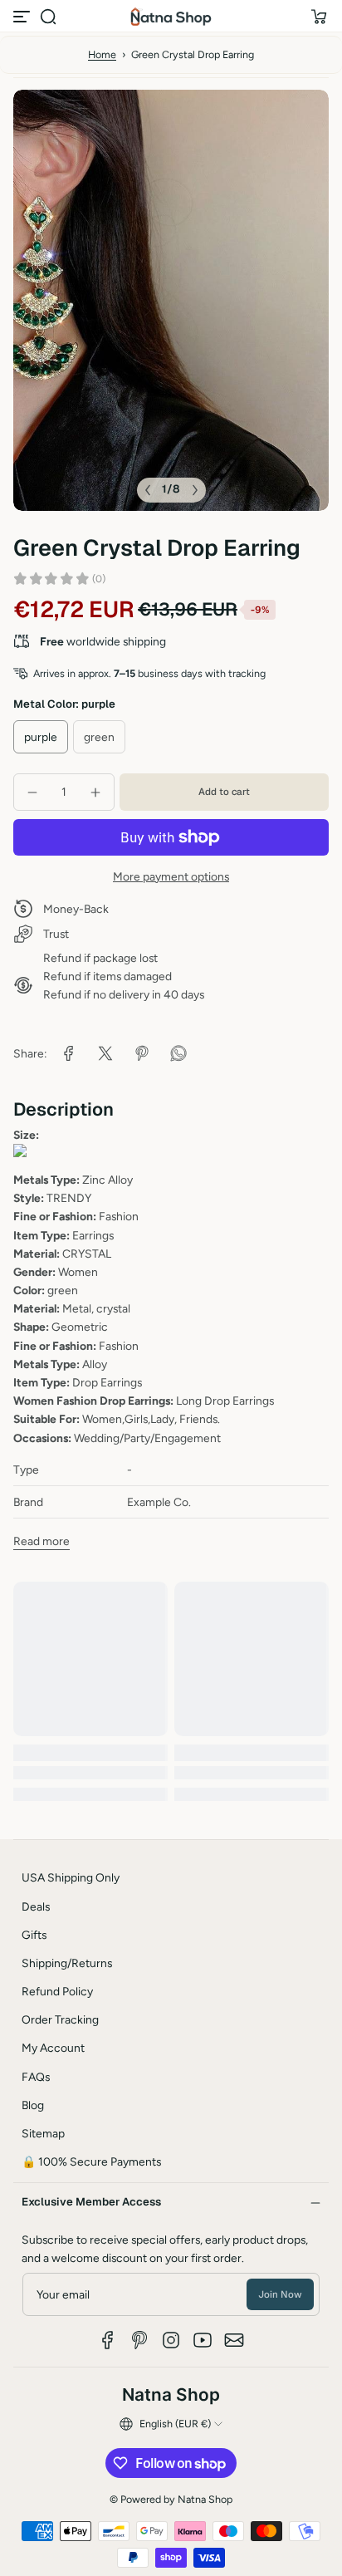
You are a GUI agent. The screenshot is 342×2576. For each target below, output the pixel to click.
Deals (36, 1906)
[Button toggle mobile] (23, 17)
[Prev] (148, 490)
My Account (53, 2048)
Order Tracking (60, 2019)
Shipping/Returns (67, 1963)
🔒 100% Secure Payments (91, 2161)
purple (41, 737)
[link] (69, 1053)
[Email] (234, 2340)
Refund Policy (57, 1991)
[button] (48, 17)
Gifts (34, 1935)
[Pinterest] (139, 2340)
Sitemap (43, 2133)
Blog (33, 2105)
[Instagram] (171, 2340)
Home (102, 54)
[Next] (195, 490)
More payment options (171, 876)
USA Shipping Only (71, 1877)
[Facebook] (108, 2340)
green (99, 737)
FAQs (36, 2077)
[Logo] (171, 17)
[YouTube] (203, 2340)
